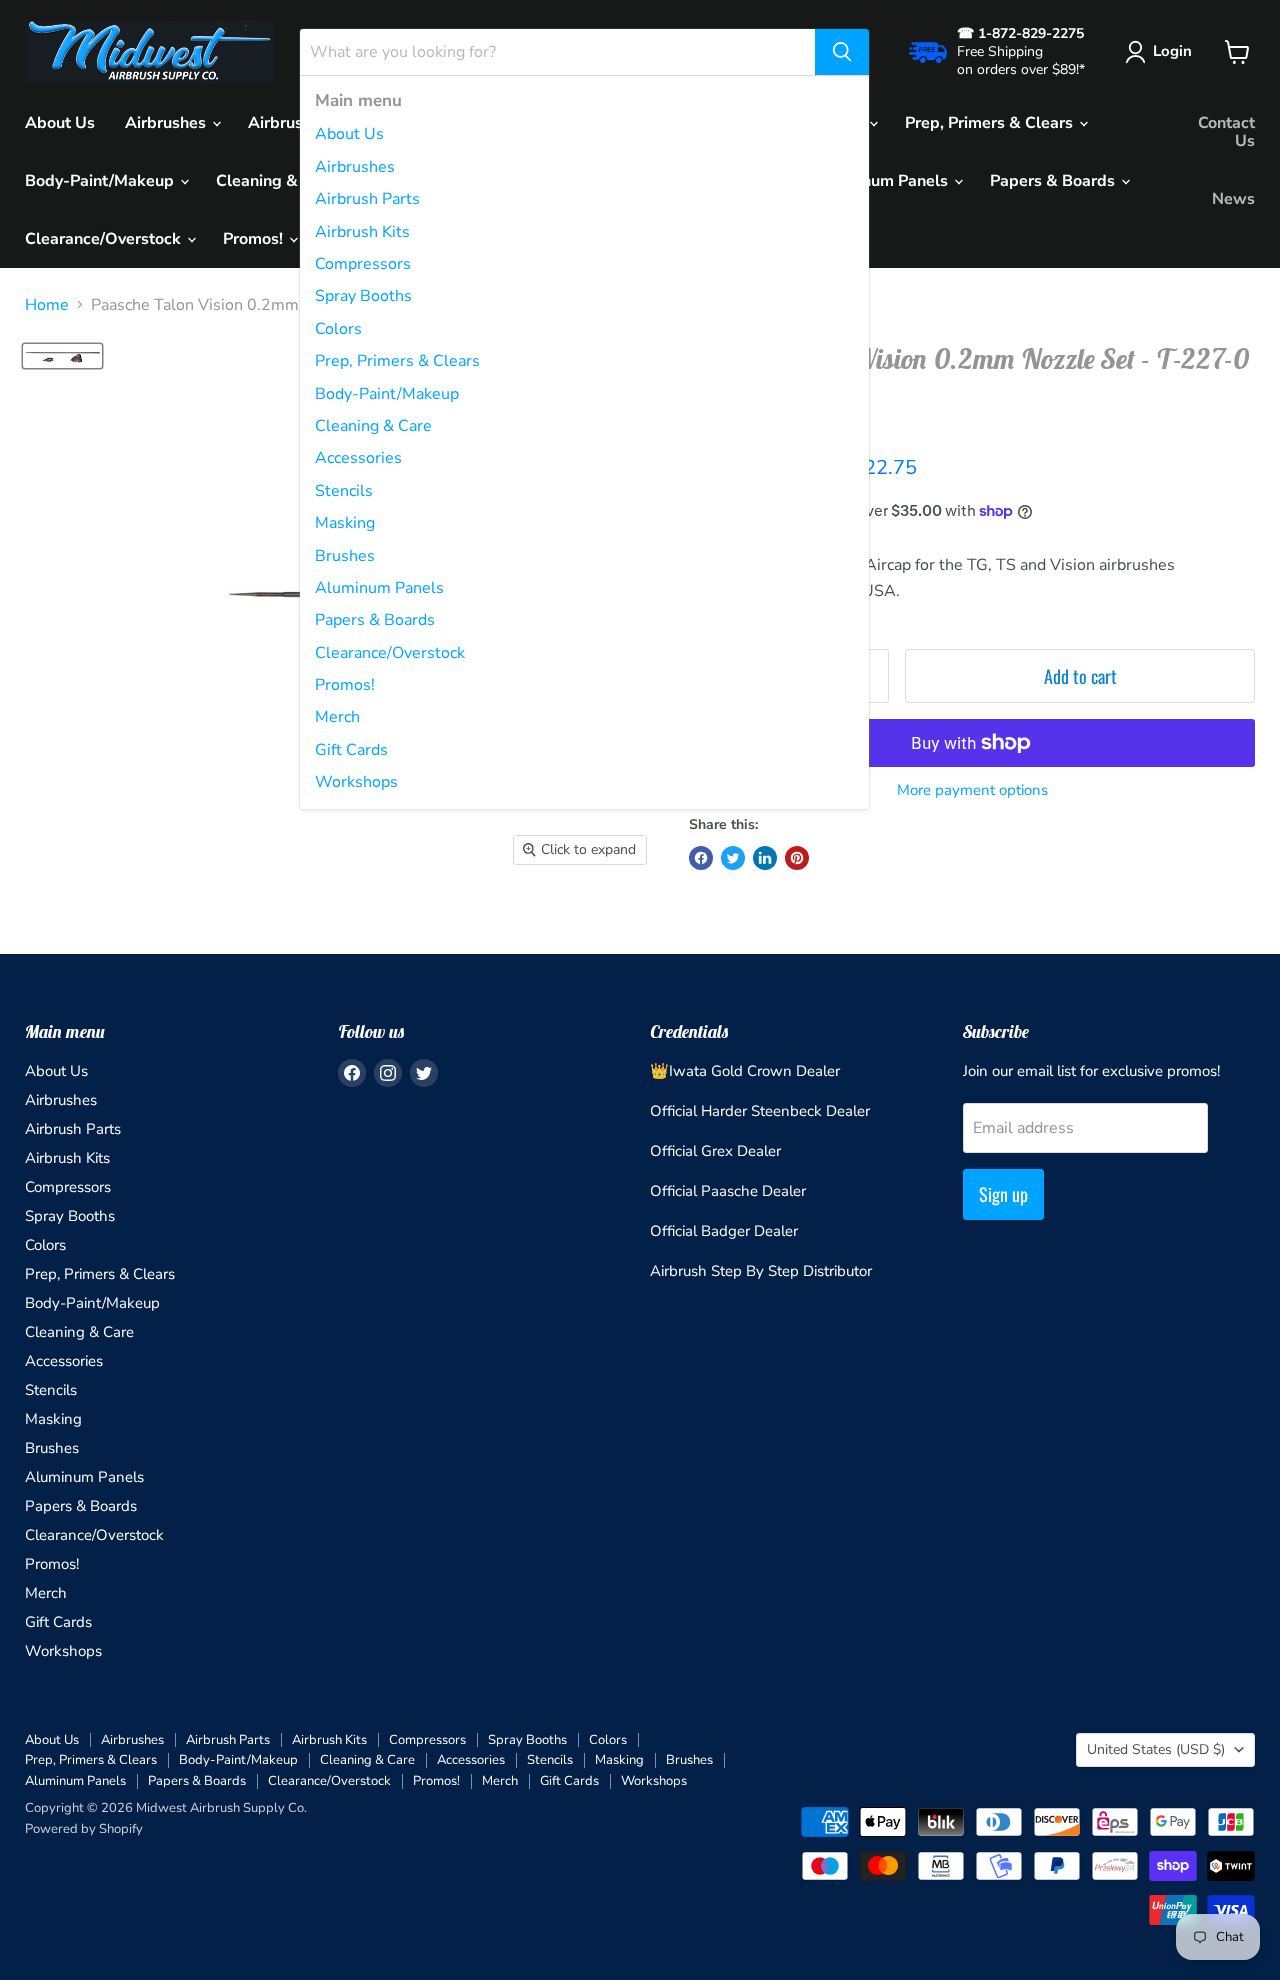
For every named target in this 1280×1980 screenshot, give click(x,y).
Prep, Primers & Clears (397, 361)
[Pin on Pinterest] (797, 858)
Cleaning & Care (373, 426)
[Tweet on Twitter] (733, 858)
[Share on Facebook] (701, 858)
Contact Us (1226, 132)
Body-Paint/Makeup (387, 394)
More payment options (972, 790)
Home (47, 305)
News (1233, 199)
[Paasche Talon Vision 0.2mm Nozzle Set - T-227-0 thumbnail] (62, 356)
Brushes (345, 556)
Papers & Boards (375, 620)
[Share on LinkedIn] (765, 858)
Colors (338, 329)
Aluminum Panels (379, 588)
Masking (345, 523)
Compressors (363, 264)
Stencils (344, 491)
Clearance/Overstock (390, 653)
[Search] (842, 52)
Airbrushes (355, 167)
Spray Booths (363, 296)
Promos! (345, 685)
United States (1156, 1749)
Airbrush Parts (367, 199)
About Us (349, 134)
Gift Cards (351, 750)
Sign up (1003, 1194)
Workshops (356, 782)
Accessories (358, 458)
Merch (337, 717)
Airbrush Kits (362, 232)
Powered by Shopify (84, 1829)
